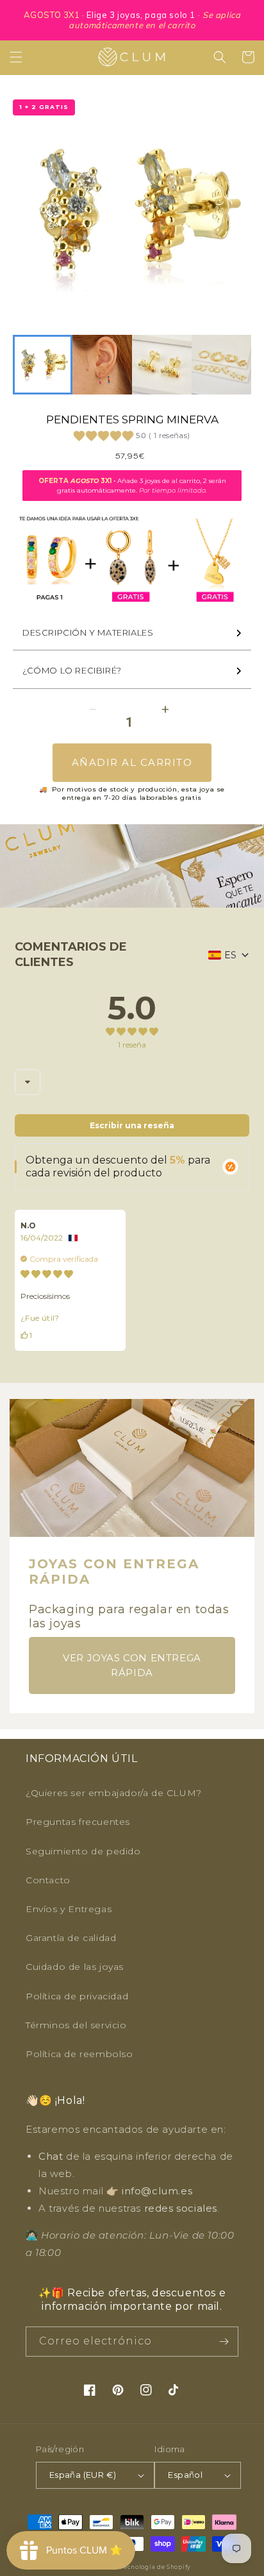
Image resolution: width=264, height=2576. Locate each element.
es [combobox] (230, 955)
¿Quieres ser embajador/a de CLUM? (114, 1793)
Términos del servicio (76, 2025)
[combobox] (28, 1082)
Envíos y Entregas (69, 1909)
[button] (16, 57)
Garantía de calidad (71, 1938)
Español (185, 2475)
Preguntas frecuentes (78, 1822)
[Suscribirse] (224, 2342)
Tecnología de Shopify (155, 2567)
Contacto (48, 1880)
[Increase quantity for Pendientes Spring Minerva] (165, 710)
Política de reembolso (79, 2054)
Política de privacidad (77, 1996)
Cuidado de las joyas (75, 1967)
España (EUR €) (83, 2475)
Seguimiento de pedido (83, 1851)
